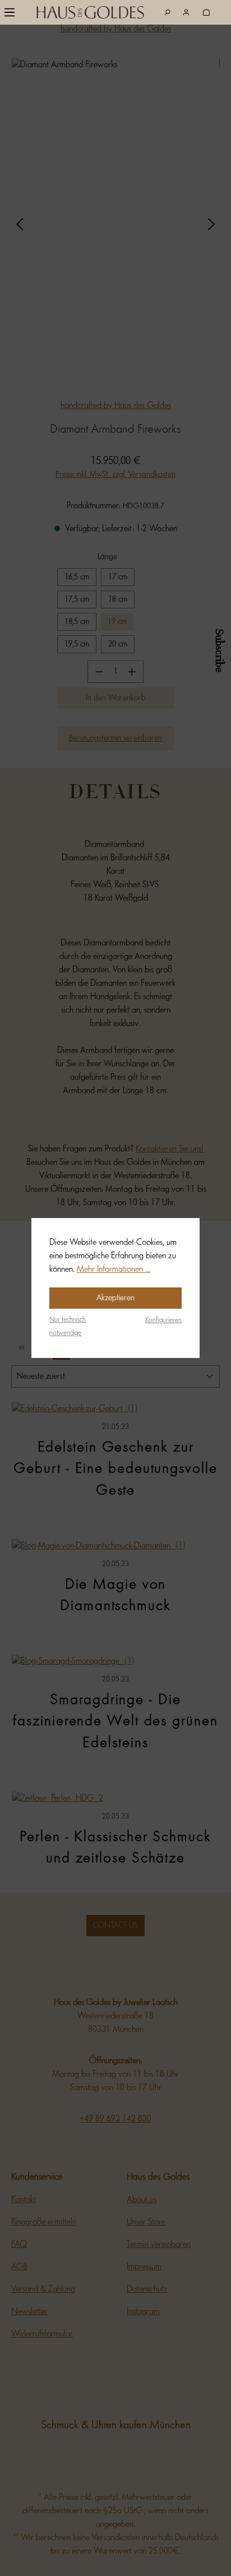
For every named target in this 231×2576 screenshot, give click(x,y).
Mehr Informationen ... (114, 1269)
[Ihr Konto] (186, 13)
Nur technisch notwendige (68, 1326)
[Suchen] (167, 13)
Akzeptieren (115, 1298)
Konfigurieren (163, 1320)
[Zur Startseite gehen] (71, 15)
